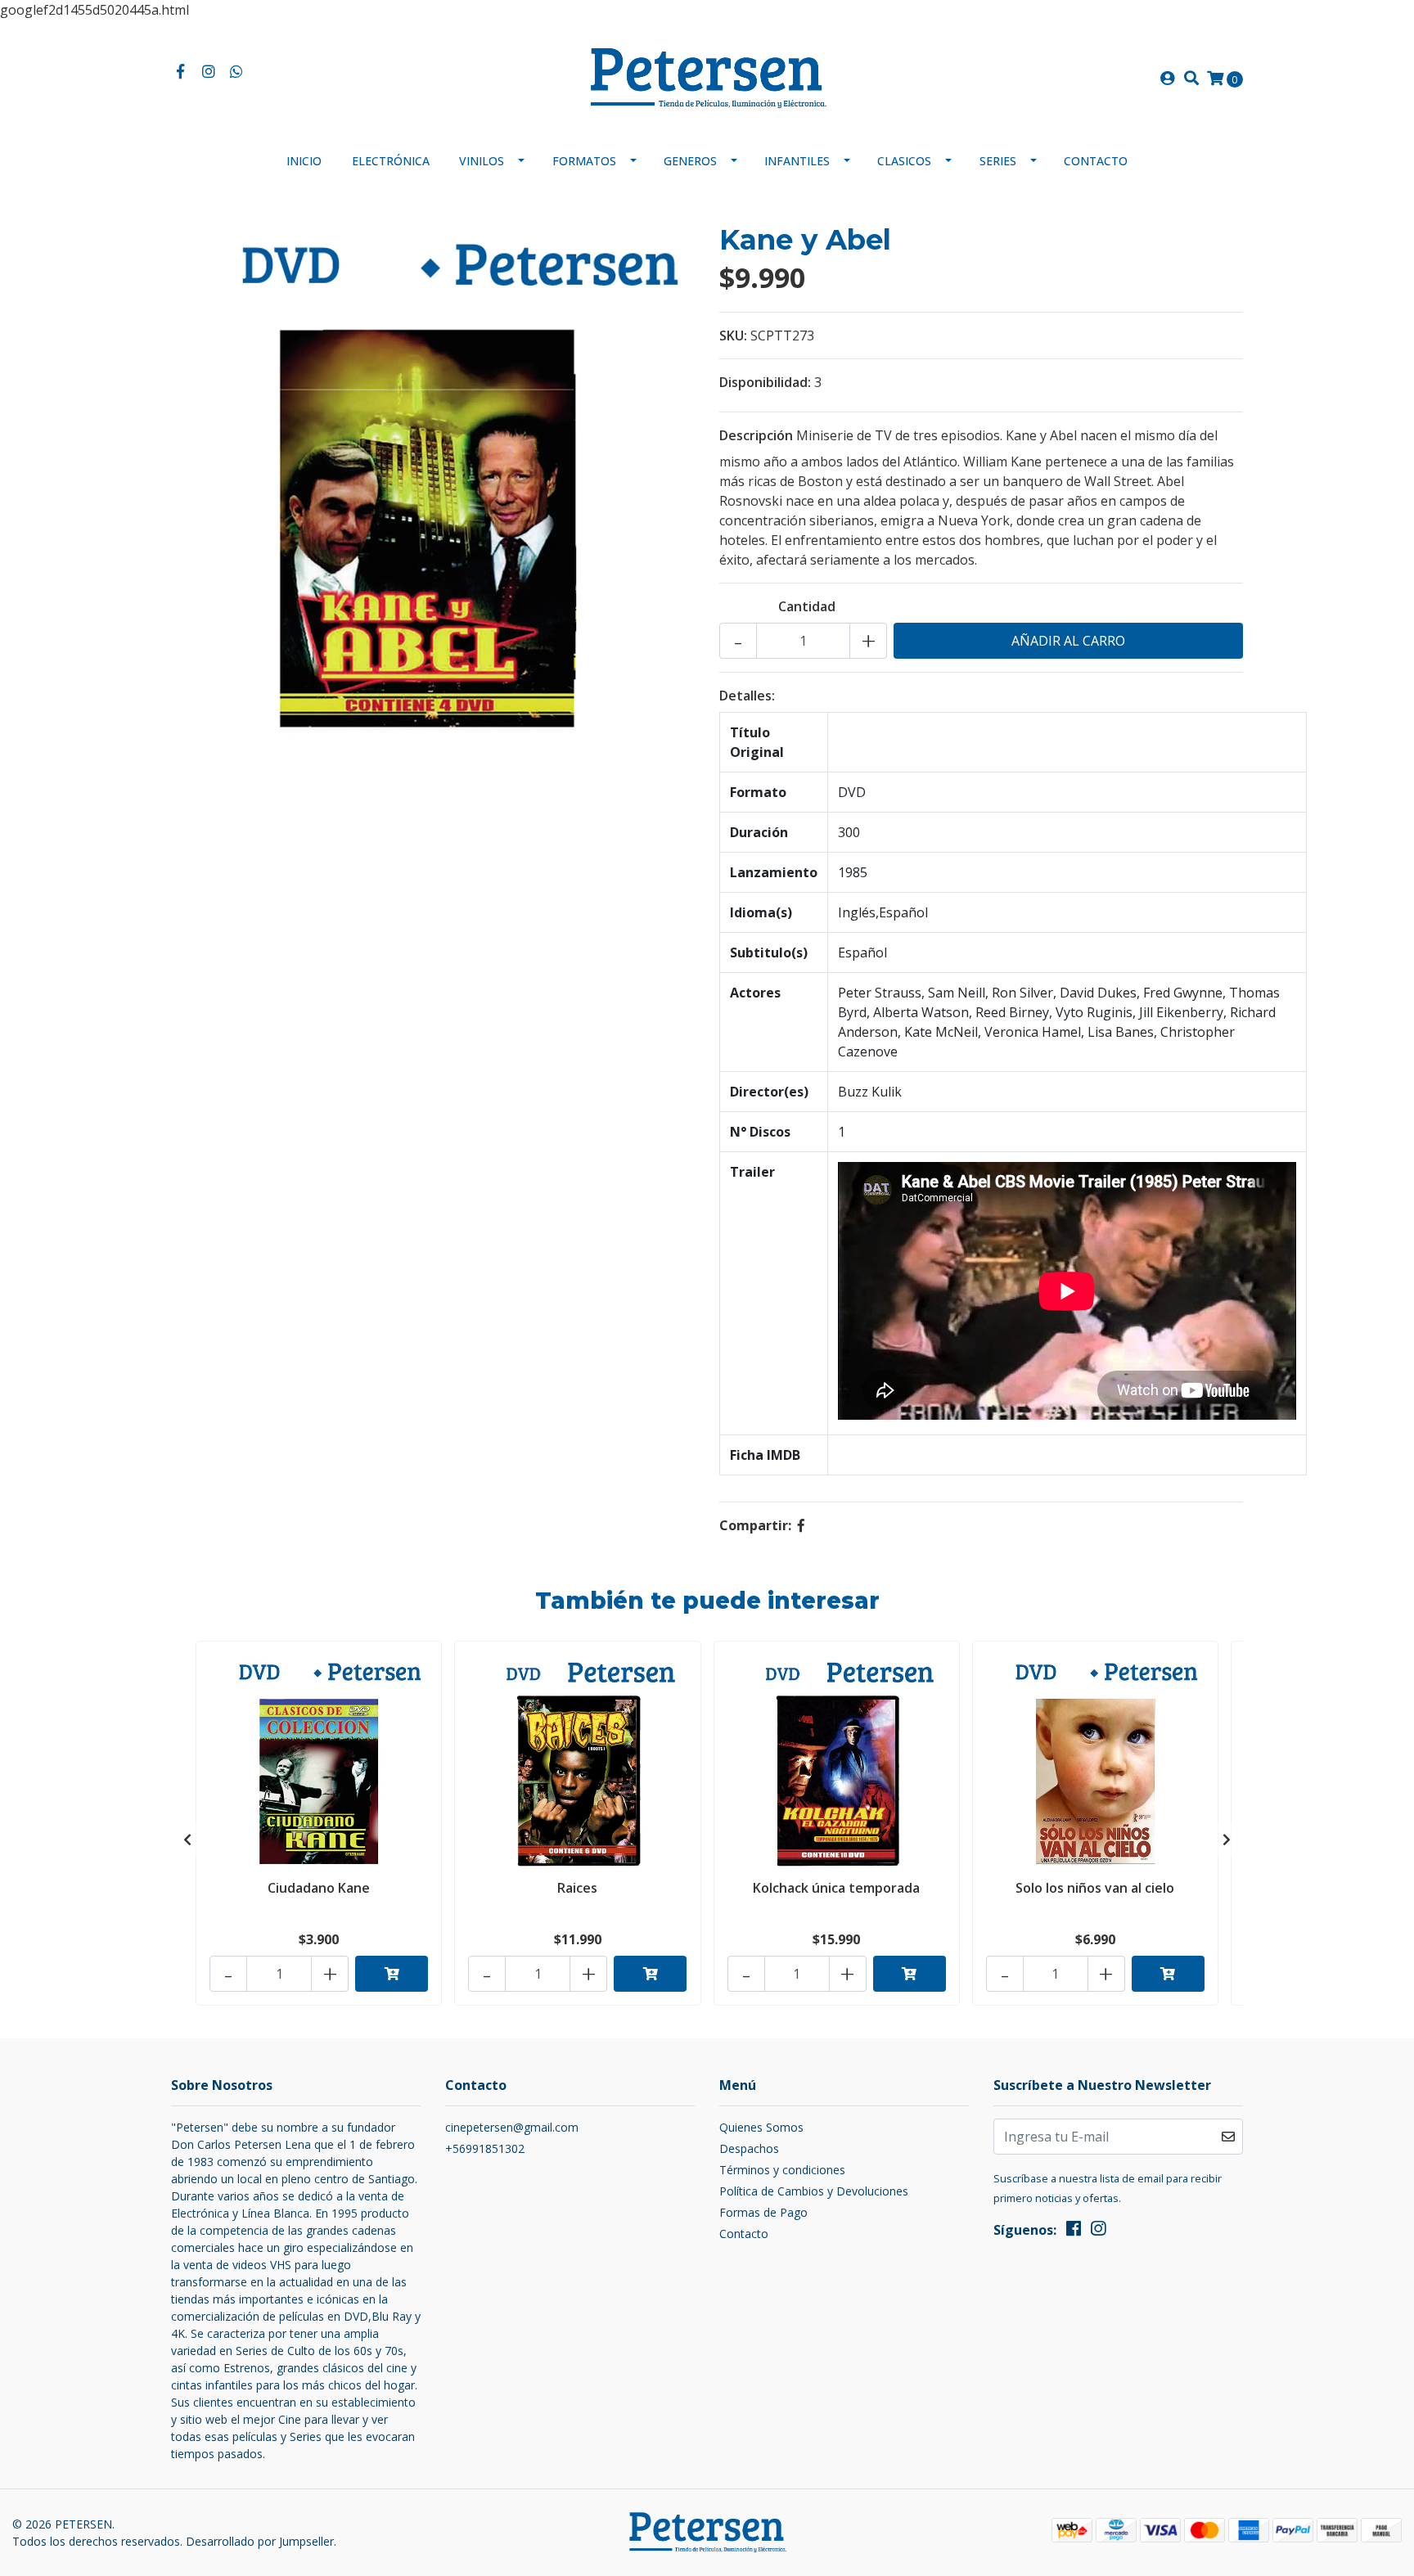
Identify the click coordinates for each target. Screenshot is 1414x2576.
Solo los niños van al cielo (1095, 1888)
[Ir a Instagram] (209, 72)
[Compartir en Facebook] (801, 1525)
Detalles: (747, 696)
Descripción (756, 435)
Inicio (304, 161)
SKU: (733, 336)
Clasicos (904, 161)
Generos (690, 161)
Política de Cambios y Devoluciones (814, 2191)
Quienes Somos (761, 2127)
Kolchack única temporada (836, 1888)
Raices (577, 1888)
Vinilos (482, 161)
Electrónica (391, 161)
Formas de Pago (763, 2212)
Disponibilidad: (765, 382)
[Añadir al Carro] (392, 1974)
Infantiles (797, 161)
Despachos (749, 2148)
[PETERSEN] (707, 77)
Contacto (1096, 161)
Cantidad (807, 606)
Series (998, 161)
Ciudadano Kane (319, 1888)
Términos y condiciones (782, 2170)
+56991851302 (485, 2148)
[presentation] (187, 1840)
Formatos (584, 161)
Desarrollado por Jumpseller (260, 2541)
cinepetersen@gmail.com (512, 2127)
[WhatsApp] (237, 72)
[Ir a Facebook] (180, 72)
